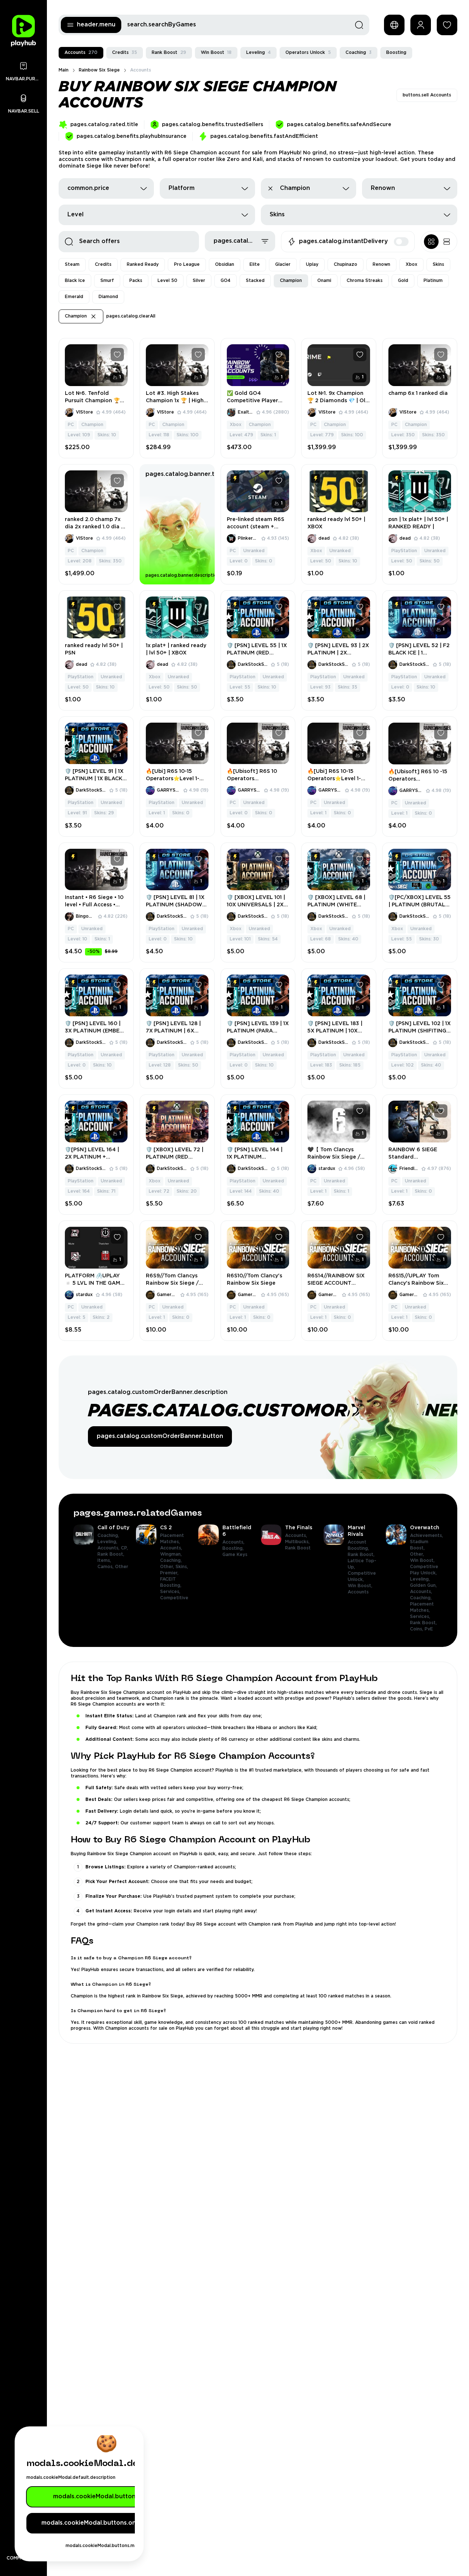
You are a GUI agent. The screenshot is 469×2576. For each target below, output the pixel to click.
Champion (291, 281)
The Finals (299, 1528)
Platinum (433, 281)
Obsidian (225, 265)
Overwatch (425, 1528)
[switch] (401, 242)
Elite (255, 265)
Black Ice (75, 281)
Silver (199, 281)
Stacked (255, 281)
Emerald (74, 297)
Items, (105, 1561)
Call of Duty (113, 1528)
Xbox (411, 265)
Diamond (108, 297)
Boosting (396, 53)
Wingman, (172, 1554)
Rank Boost (169, 53)
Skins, (182, 1567)
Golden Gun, (424, 1586)
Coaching (359, 53)
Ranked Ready (143, 265)
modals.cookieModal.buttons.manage (107, 2546)
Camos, (106, 1567)
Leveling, (108, 1542)
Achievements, (427, 1536)
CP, (125, 1548)
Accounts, (109, 1548)
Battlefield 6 (237, 1531)
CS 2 (166, 1528)
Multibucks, (298, 1542)
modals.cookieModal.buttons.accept (107, 2497)
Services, (171, 1592)
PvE (429, 1629)
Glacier (283, 265)
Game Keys (235, 1555)
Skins (438, 265)
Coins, (417, 1629)
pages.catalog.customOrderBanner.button (160, 1436)
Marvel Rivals (357, 1531)
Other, (168, 1567)
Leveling (258, 53)
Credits (125, 53)
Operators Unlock (308, 53)
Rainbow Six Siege (99, 70)
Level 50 (167, 281)
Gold (403, 281)
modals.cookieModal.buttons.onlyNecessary (107, 2523)
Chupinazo (346, 265)
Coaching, (109, 1536)
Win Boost (216, 53)
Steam (72, 265)
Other (122, 1567)
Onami (324, 281)
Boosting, (234, 1548)
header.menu (96, 25)
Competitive (174, 1598)
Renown (381, 265)
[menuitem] (102, 1578)
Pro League (187, 265)
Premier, (170, 1573)
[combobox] (106, 188)
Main (64, 70)
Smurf (107, 281)
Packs (136, 281)
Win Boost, (361, 1586)
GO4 (226, 281)
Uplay (312, 265)
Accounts (81, 53)
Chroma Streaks (365, 281)
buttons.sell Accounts (427, 95)
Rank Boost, (112, 1554)
